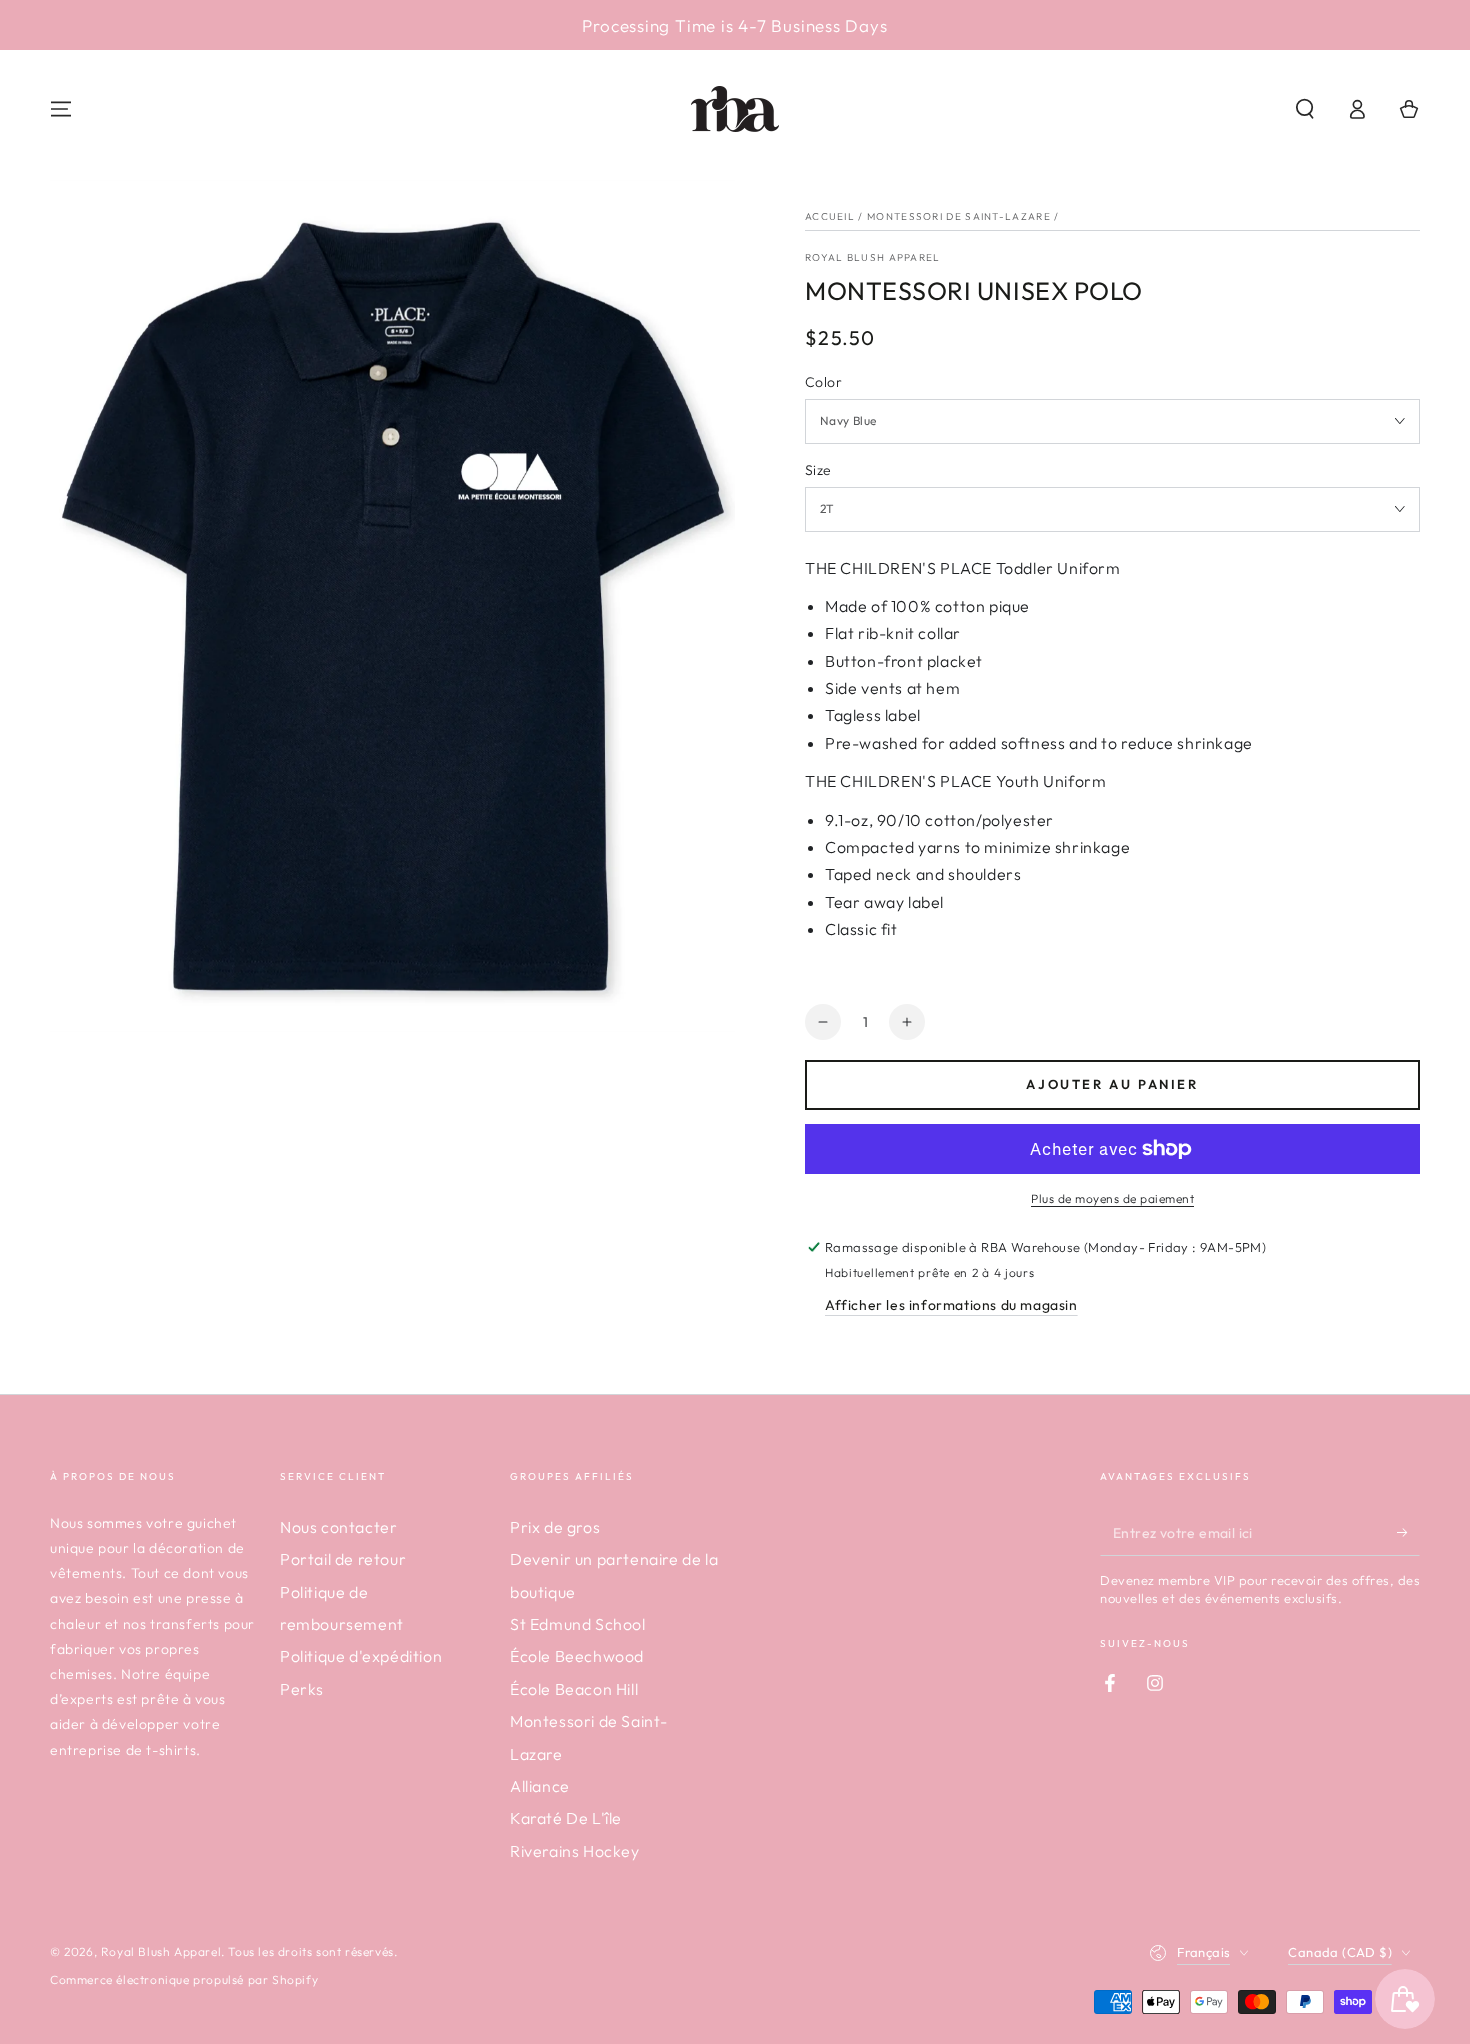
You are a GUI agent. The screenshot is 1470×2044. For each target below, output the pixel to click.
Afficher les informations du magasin (951, 1305)
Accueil (830, 216)
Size (818, 470)
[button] (1305, 109)
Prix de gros (555, 1527)
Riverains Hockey (575, 1851)
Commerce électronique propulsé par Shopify (184, 1979)
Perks (302, 1689)
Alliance (540, 1786)
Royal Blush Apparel (873, 257)
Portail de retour (343, 1559)
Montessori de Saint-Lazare (959, 216)
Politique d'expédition (361, 1656)
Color (823, 382)
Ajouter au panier (1112, 1084)
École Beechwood (577, 1656)
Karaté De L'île (566, 1818)
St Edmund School (578, 1624)
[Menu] (61, 109)
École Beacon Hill (574, 1689)
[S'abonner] (1408, 1533)
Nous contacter (338, 1527)
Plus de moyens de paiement (1112, 1198)
